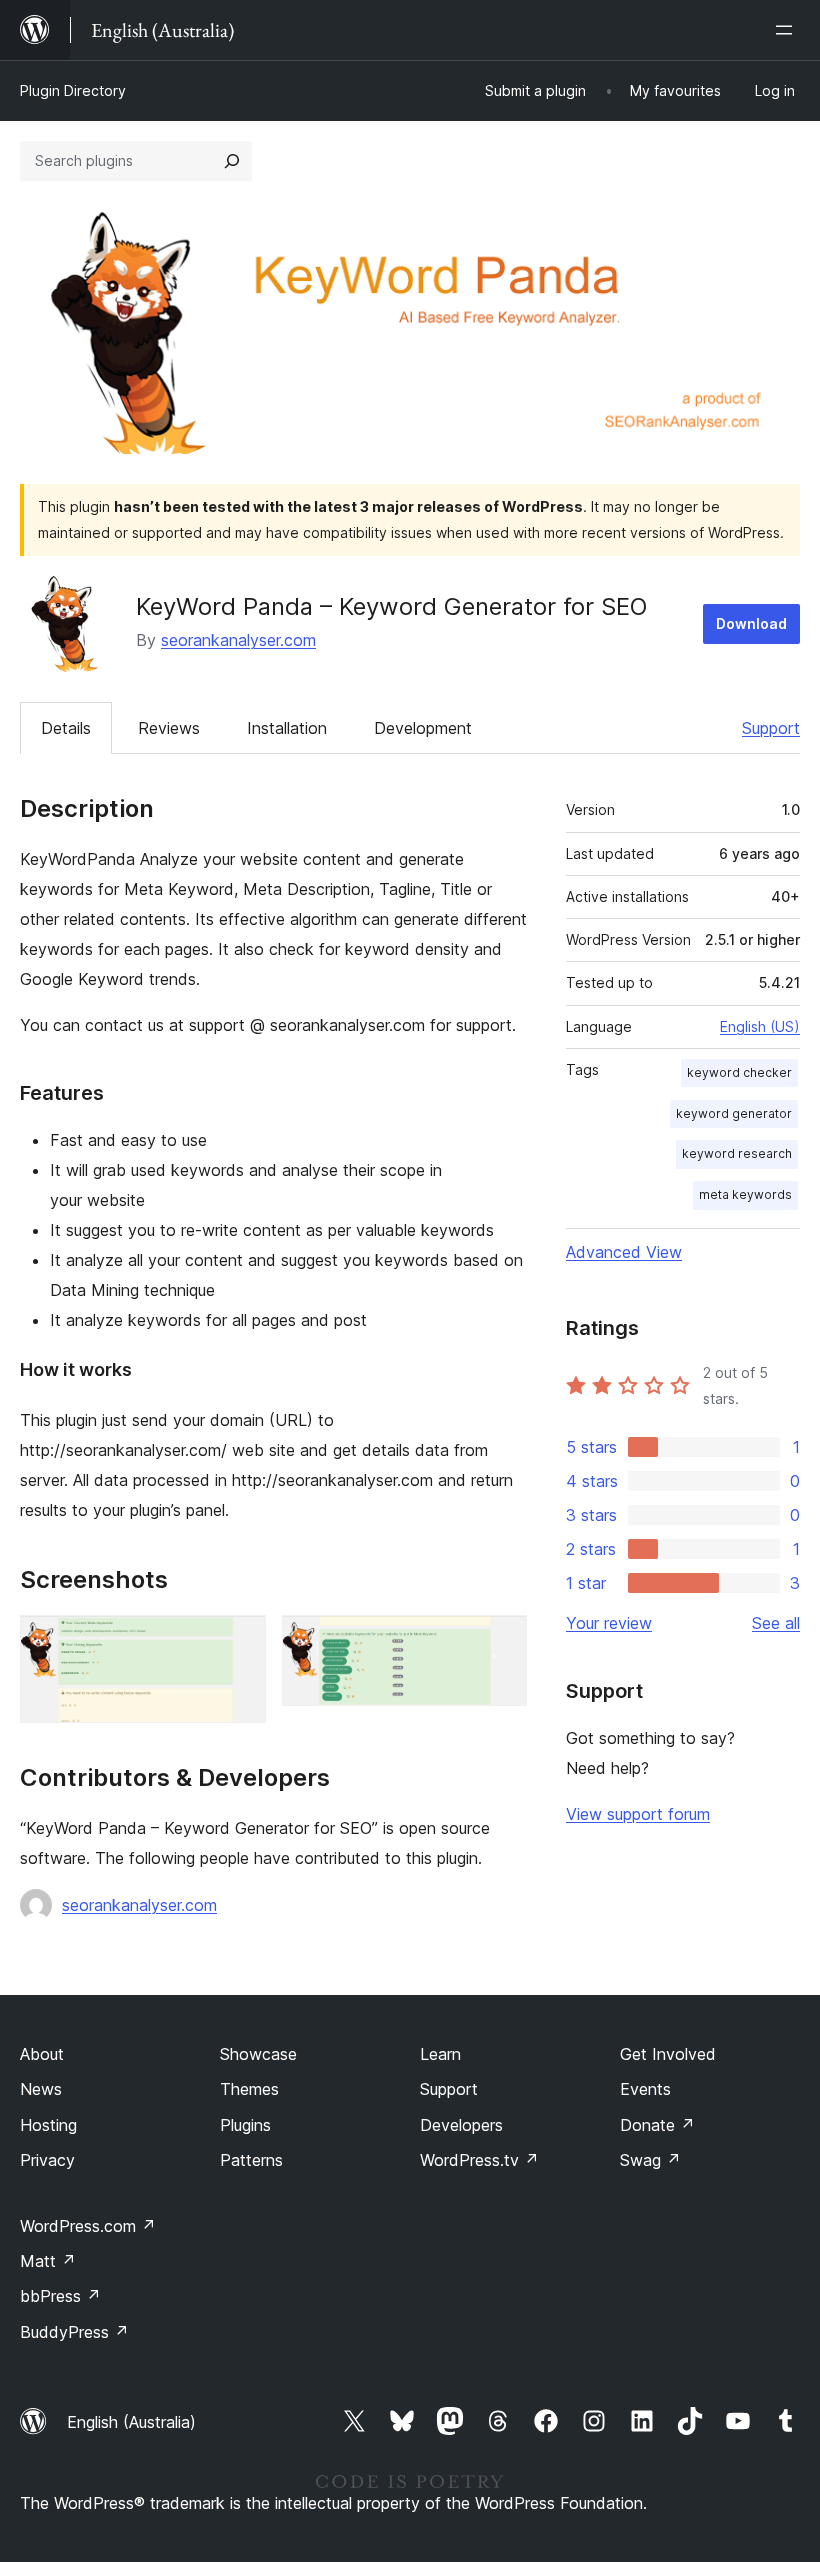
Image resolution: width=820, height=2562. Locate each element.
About (42, 2054)
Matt (48, 2261)
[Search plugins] (232, 161)
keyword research (737, 1153)
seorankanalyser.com (238, 640)
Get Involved (668, 2054)
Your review (609, 1623)
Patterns (251, 2160)
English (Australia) (131, 2422)
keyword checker (739, 1072)
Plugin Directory (73, 90)
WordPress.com (88, 2226)
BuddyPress (74, 2332)
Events (645, 2089)
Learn (440, 2054)
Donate (657, 2125)
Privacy (47, 2160)
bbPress (60, 2296)
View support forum (638, 1814)
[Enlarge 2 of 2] (500, 1642)
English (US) (760, 1026)
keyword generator (734, 1113)
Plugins (245, 2125)
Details (66, 728)
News (41, 2089)
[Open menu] (788, 30)
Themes (249, 2089)
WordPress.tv (479, 2160)
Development (423, 728)
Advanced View (624, 1252)
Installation (287, 728)
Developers (461, 2125)
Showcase (258, 2054)
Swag (650, 2160)
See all (776, 1623)
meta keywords (745, 1194)
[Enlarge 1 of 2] (239, 1642)
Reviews (169, 728)
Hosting (48, 2125)
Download (751, 623)
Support (771, 728)
